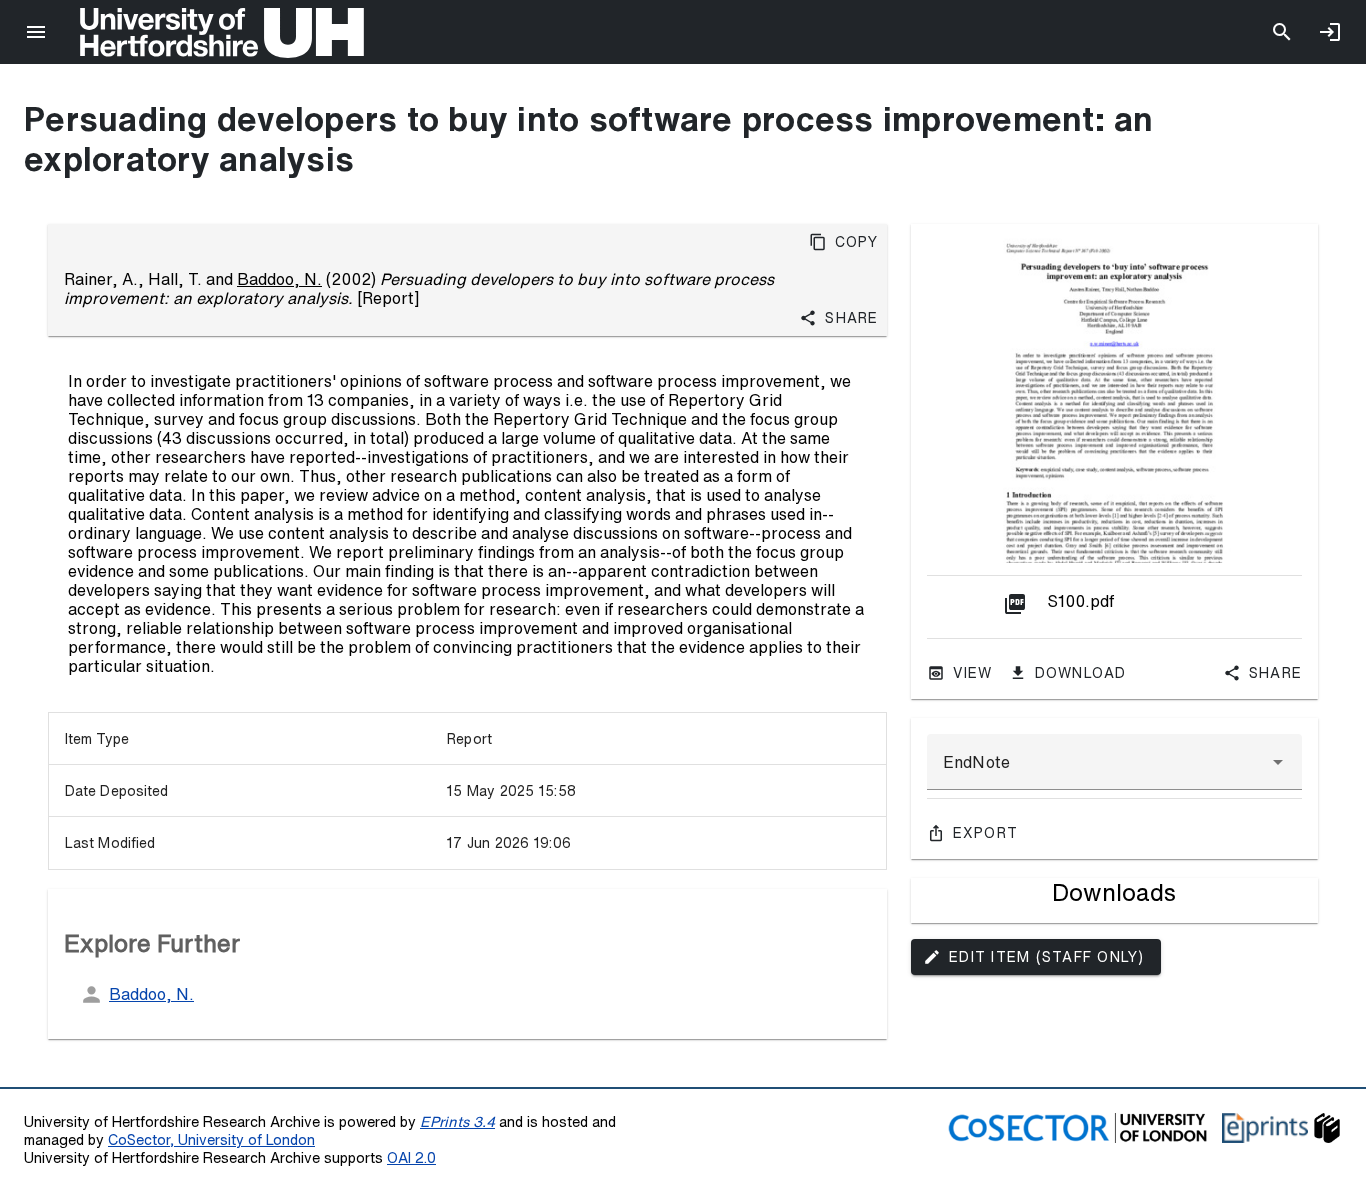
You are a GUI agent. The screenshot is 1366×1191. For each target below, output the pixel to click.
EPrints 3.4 (457, 1121)
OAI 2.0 (411, 1157)
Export (986, 833)
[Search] (1282, 32)
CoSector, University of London (211, 1139)
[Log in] (1330, 32)
